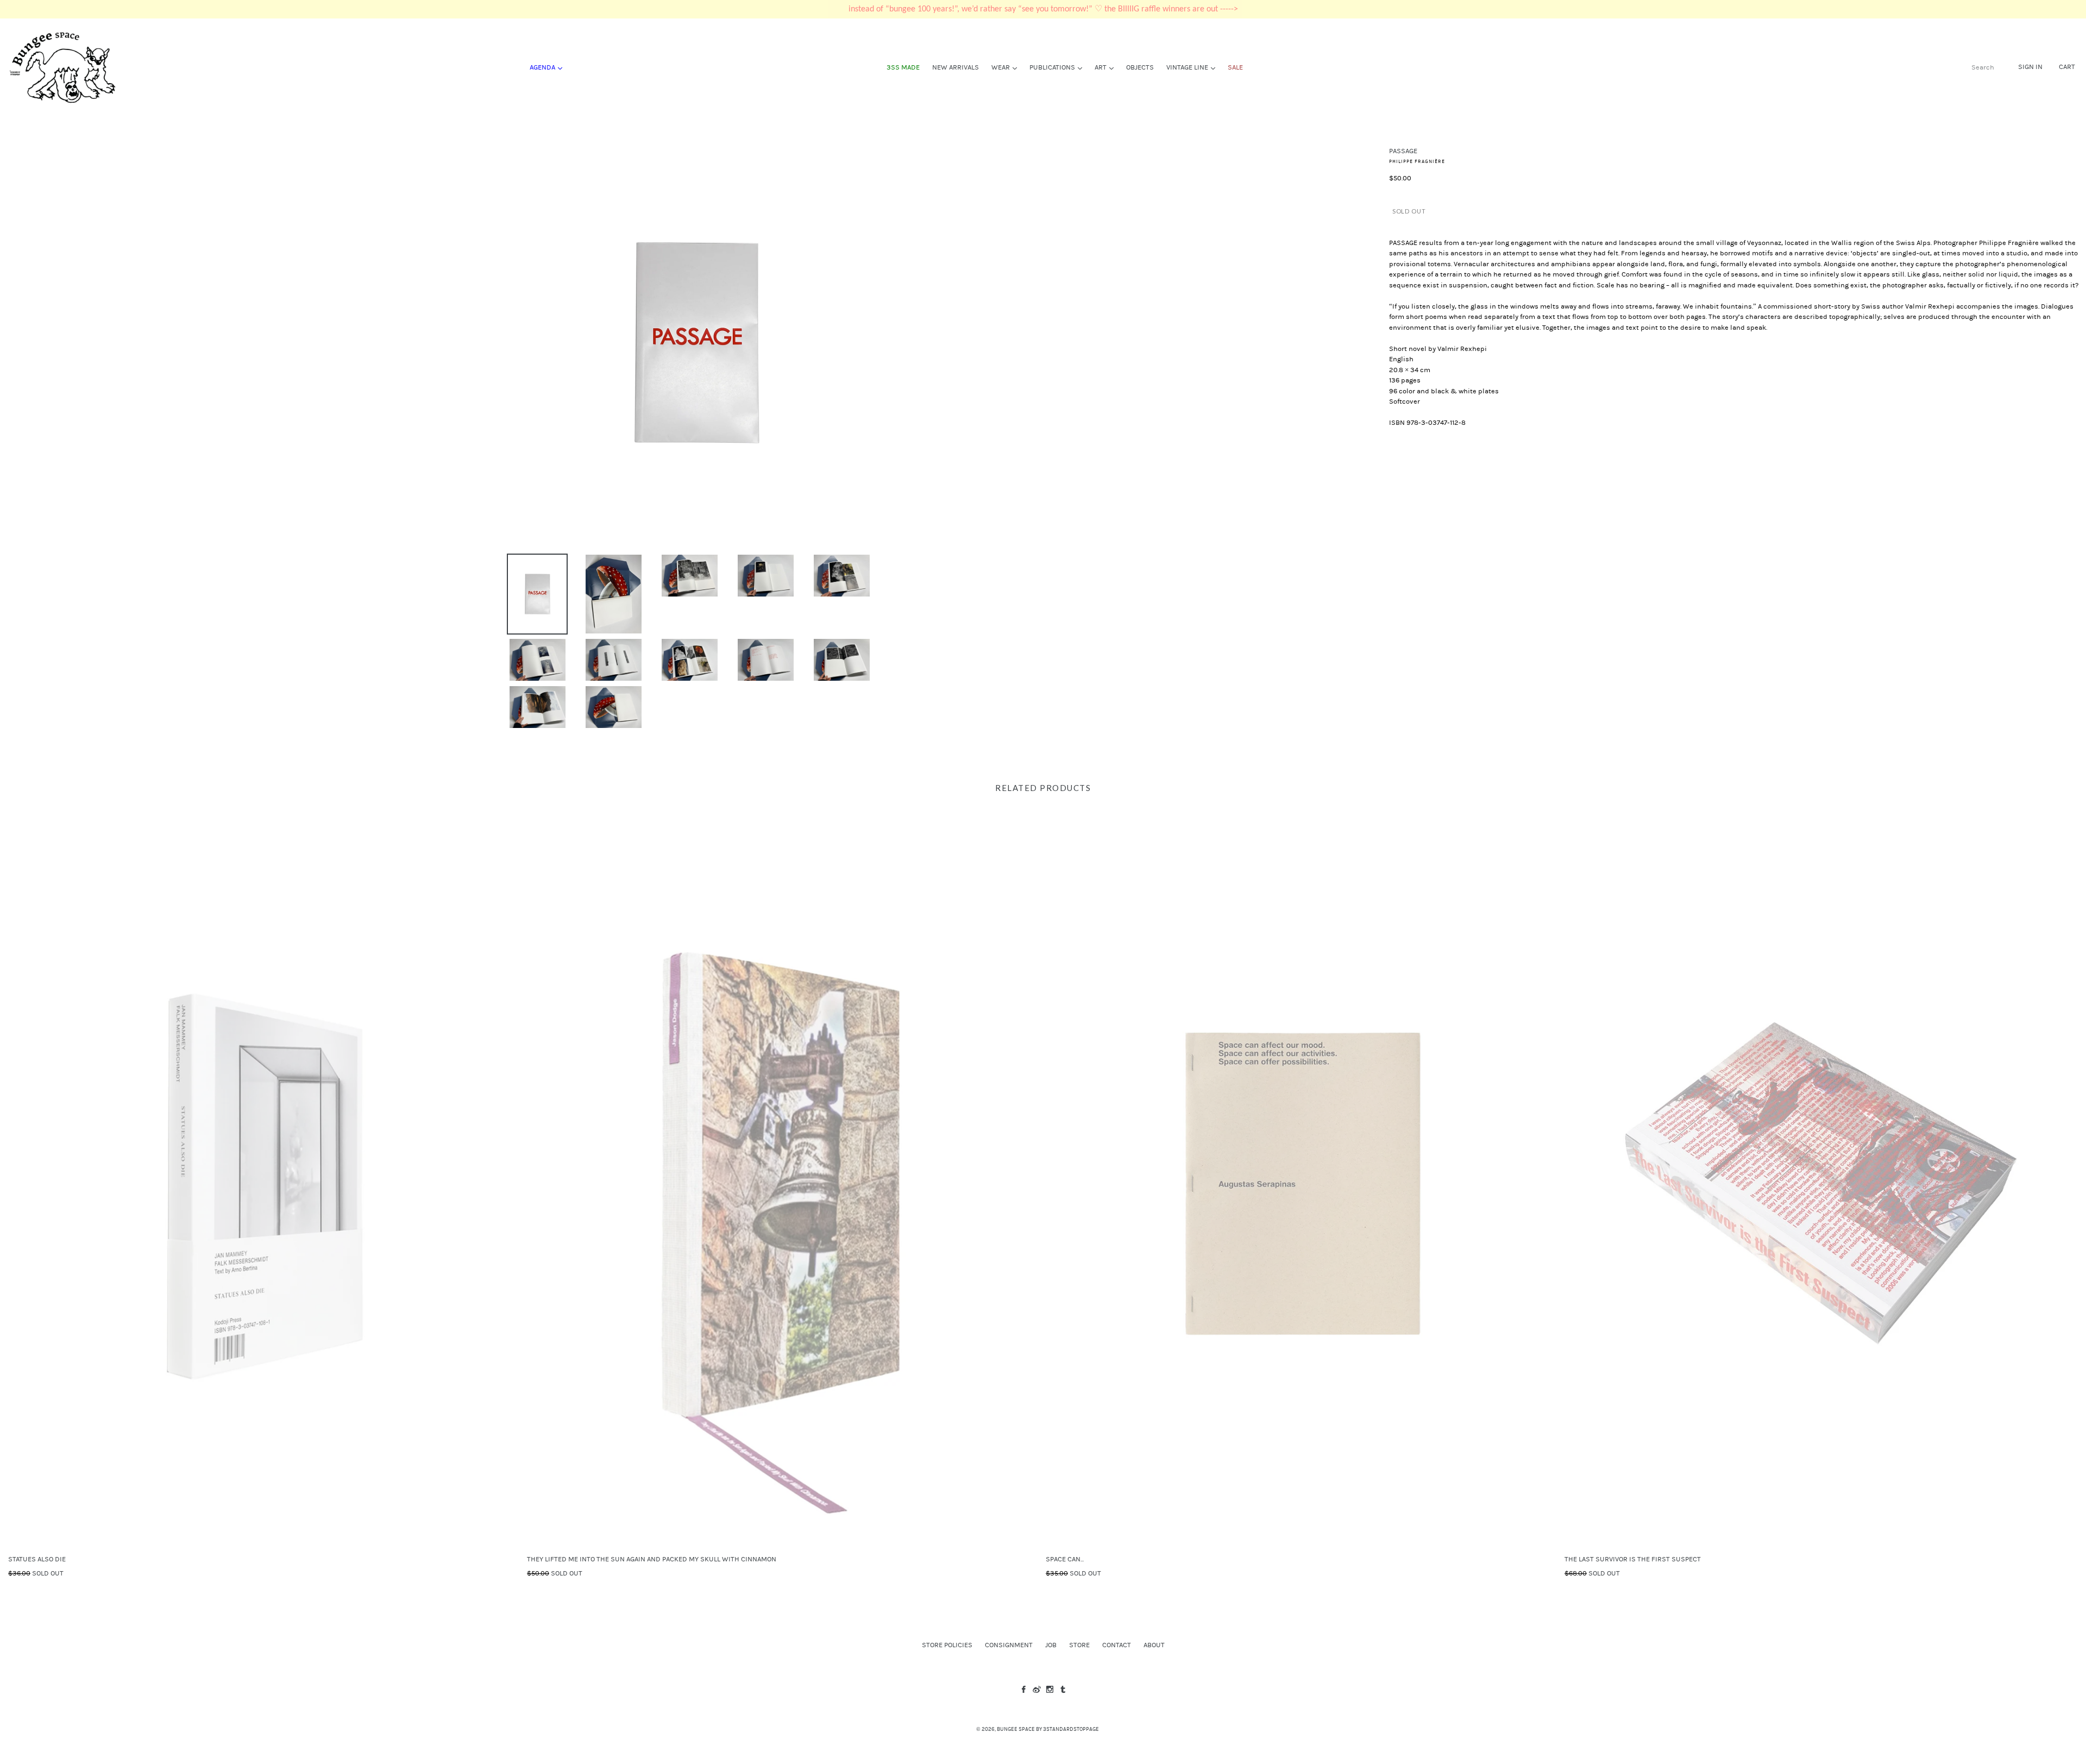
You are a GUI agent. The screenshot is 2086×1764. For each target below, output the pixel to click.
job (1051, 1645)
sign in (2030, 67)
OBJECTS (1140, 67)
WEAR (1007, 67)
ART (1107, 67)
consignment (1009, 1645)
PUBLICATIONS (1058, 67)
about (1154, 1645)
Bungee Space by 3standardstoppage (1048, 1729)
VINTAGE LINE (1193, 67)
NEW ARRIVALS (956, 67)
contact (1117, 1645)
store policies (947, 1645)
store (1079, 1645)
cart (2067, 67)
